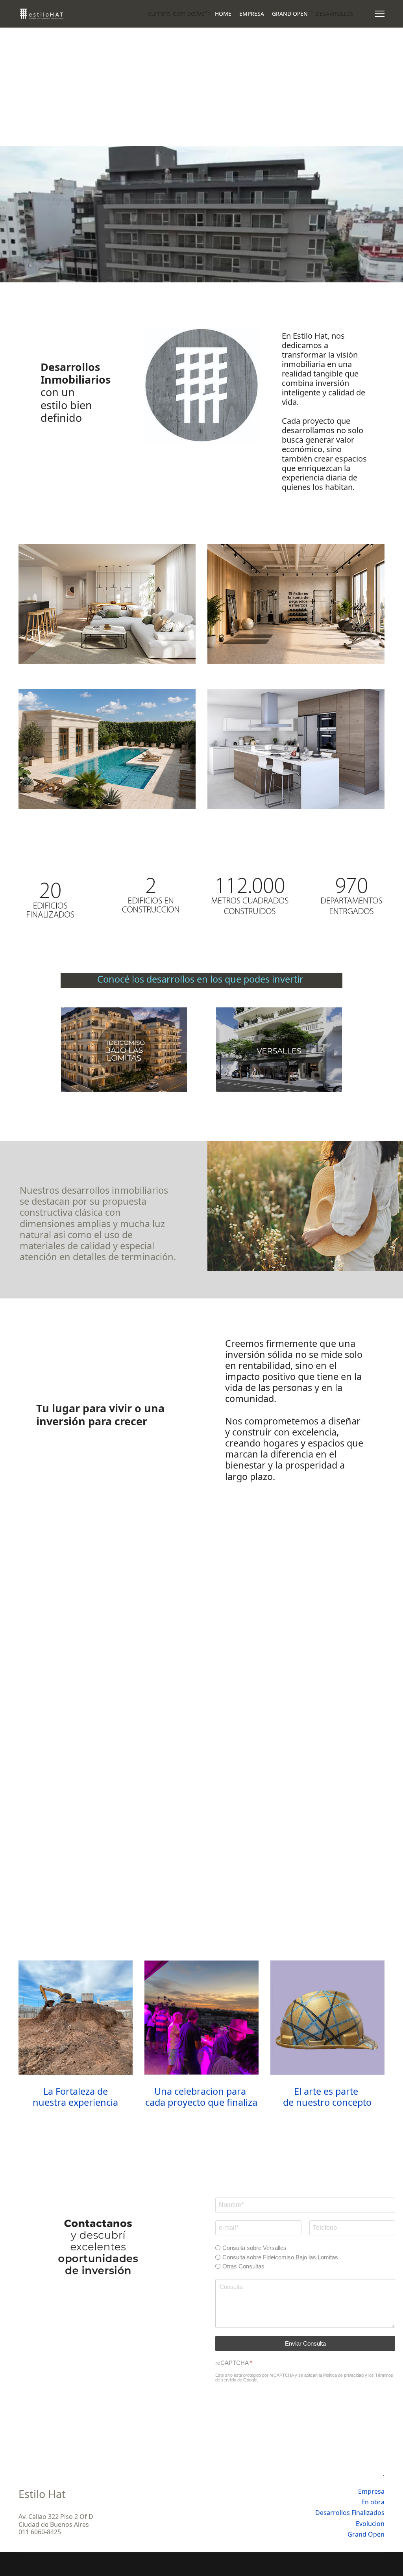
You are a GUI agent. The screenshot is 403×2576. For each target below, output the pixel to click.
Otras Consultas (243, 2266)
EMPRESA (252, 14)
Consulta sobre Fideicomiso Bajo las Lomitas (280, 2257)
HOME (223, 14)
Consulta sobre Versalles (254, 2248)
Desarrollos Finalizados (350, 2513)
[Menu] (380, 14)
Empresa (371, 2491)
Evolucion (370, 2524)
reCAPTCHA (234, 2363)
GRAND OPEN (290, 14)
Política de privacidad (343, 2375)
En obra (373, 2502)
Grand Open (366, 2534)
